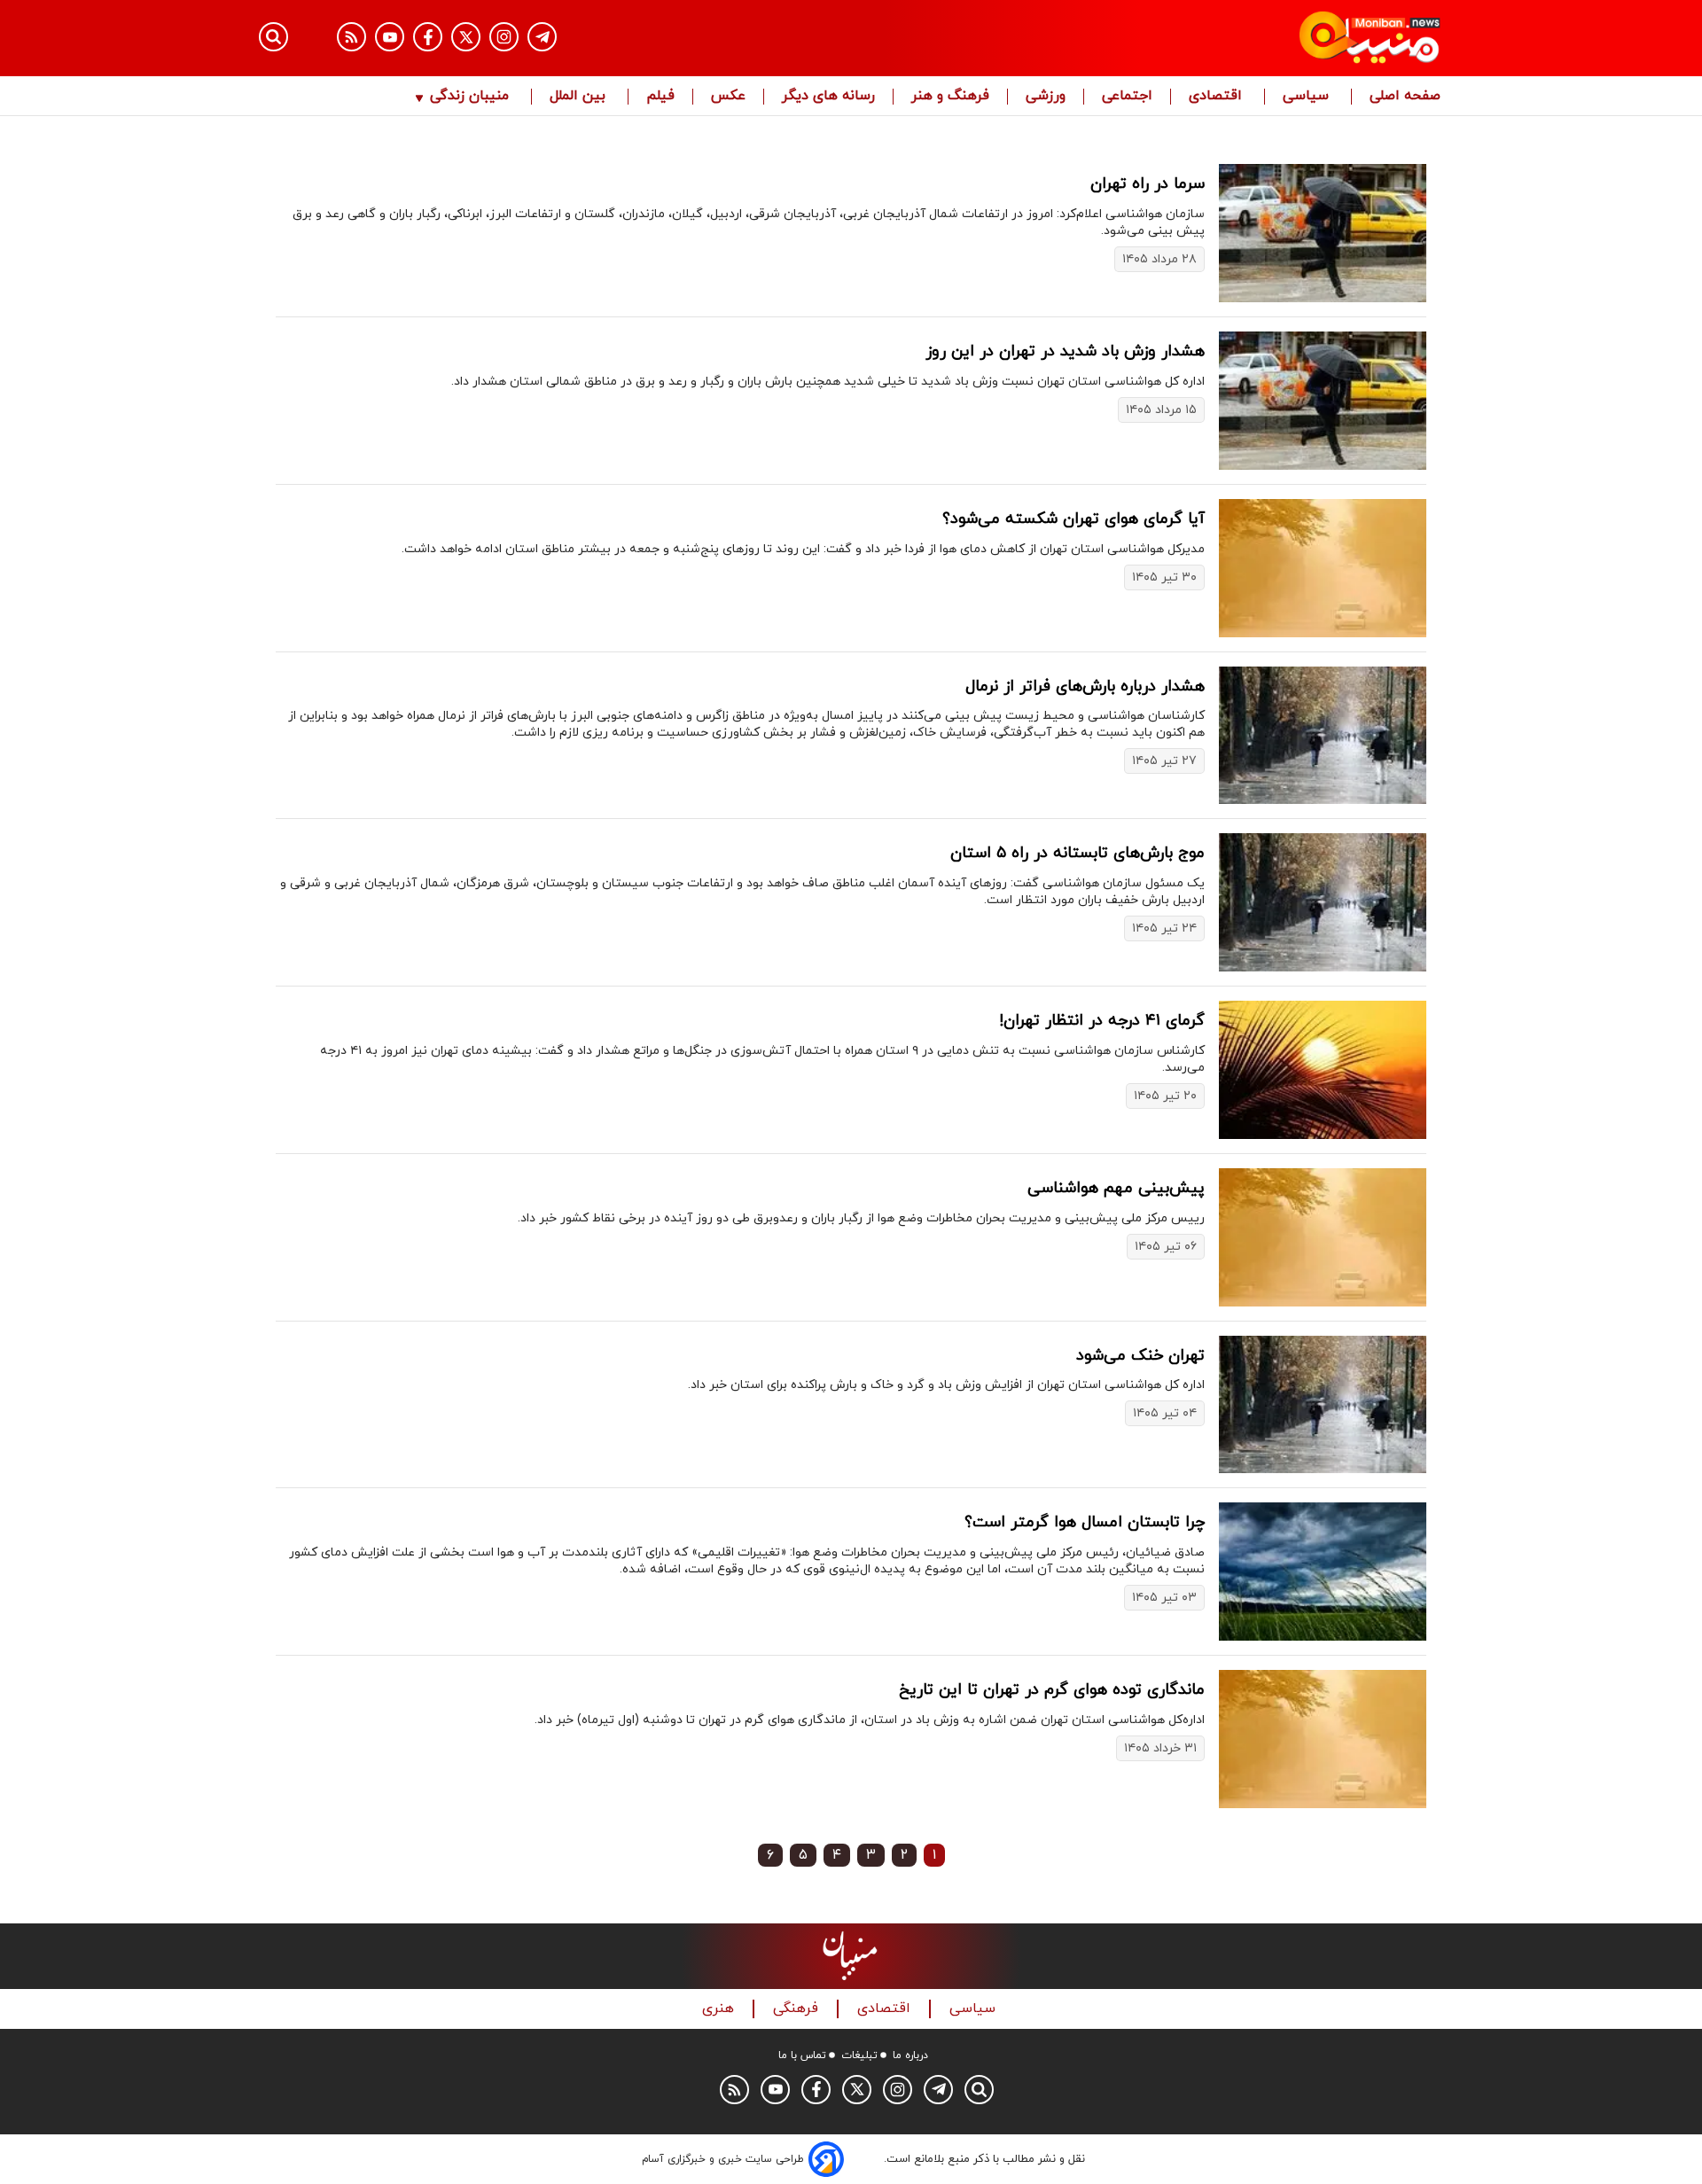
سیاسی (1308, 97)
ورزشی (1046, 97)
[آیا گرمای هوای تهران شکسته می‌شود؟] (1323, 568)
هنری (720, 2009)
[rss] (351, 37)
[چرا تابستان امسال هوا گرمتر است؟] (1323, 1572)
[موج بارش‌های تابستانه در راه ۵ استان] (1323, 902)
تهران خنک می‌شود (1140, 1356)
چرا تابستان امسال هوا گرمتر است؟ (1085, 1522)
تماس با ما (802, 2055)
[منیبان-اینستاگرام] (504, 37)
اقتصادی (1218, 97)
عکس (728, 97)
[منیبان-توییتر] (466, 37)
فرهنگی (798, 2009)
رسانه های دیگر (828, 97)
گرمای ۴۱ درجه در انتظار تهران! (1102, 1021)
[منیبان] (1264, 38)
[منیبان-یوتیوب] (390, 37)
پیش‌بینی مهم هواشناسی (1116, 1188)
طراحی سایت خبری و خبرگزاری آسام (723, 2159)
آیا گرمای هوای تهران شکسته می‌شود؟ (1074, 519)
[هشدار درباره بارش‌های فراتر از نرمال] (1323, 736)
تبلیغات (859, 2055)
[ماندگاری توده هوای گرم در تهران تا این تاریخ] (1323, 1739)
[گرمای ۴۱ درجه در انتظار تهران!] (1323, 1070)
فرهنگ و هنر (950, 97)
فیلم (660, 97)
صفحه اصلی (1405, 97)
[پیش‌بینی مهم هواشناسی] (1323, 1237)
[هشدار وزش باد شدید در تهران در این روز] (1323, 401)
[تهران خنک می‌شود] (1323, 1405)
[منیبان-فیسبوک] (428, 37)
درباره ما (910, 2055)
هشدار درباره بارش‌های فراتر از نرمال (1085, 686)
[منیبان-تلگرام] (542, 37)
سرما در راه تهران (1148, 184)
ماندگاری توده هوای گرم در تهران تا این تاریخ (1052, 1690)
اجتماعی (1127, 97)
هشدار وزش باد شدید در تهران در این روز (1065, 351)
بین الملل (580, 97)
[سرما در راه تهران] (1323, 233)
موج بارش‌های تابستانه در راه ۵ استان (1077, 853)
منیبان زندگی (469, 97)
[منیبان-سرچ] (979, 2090)
